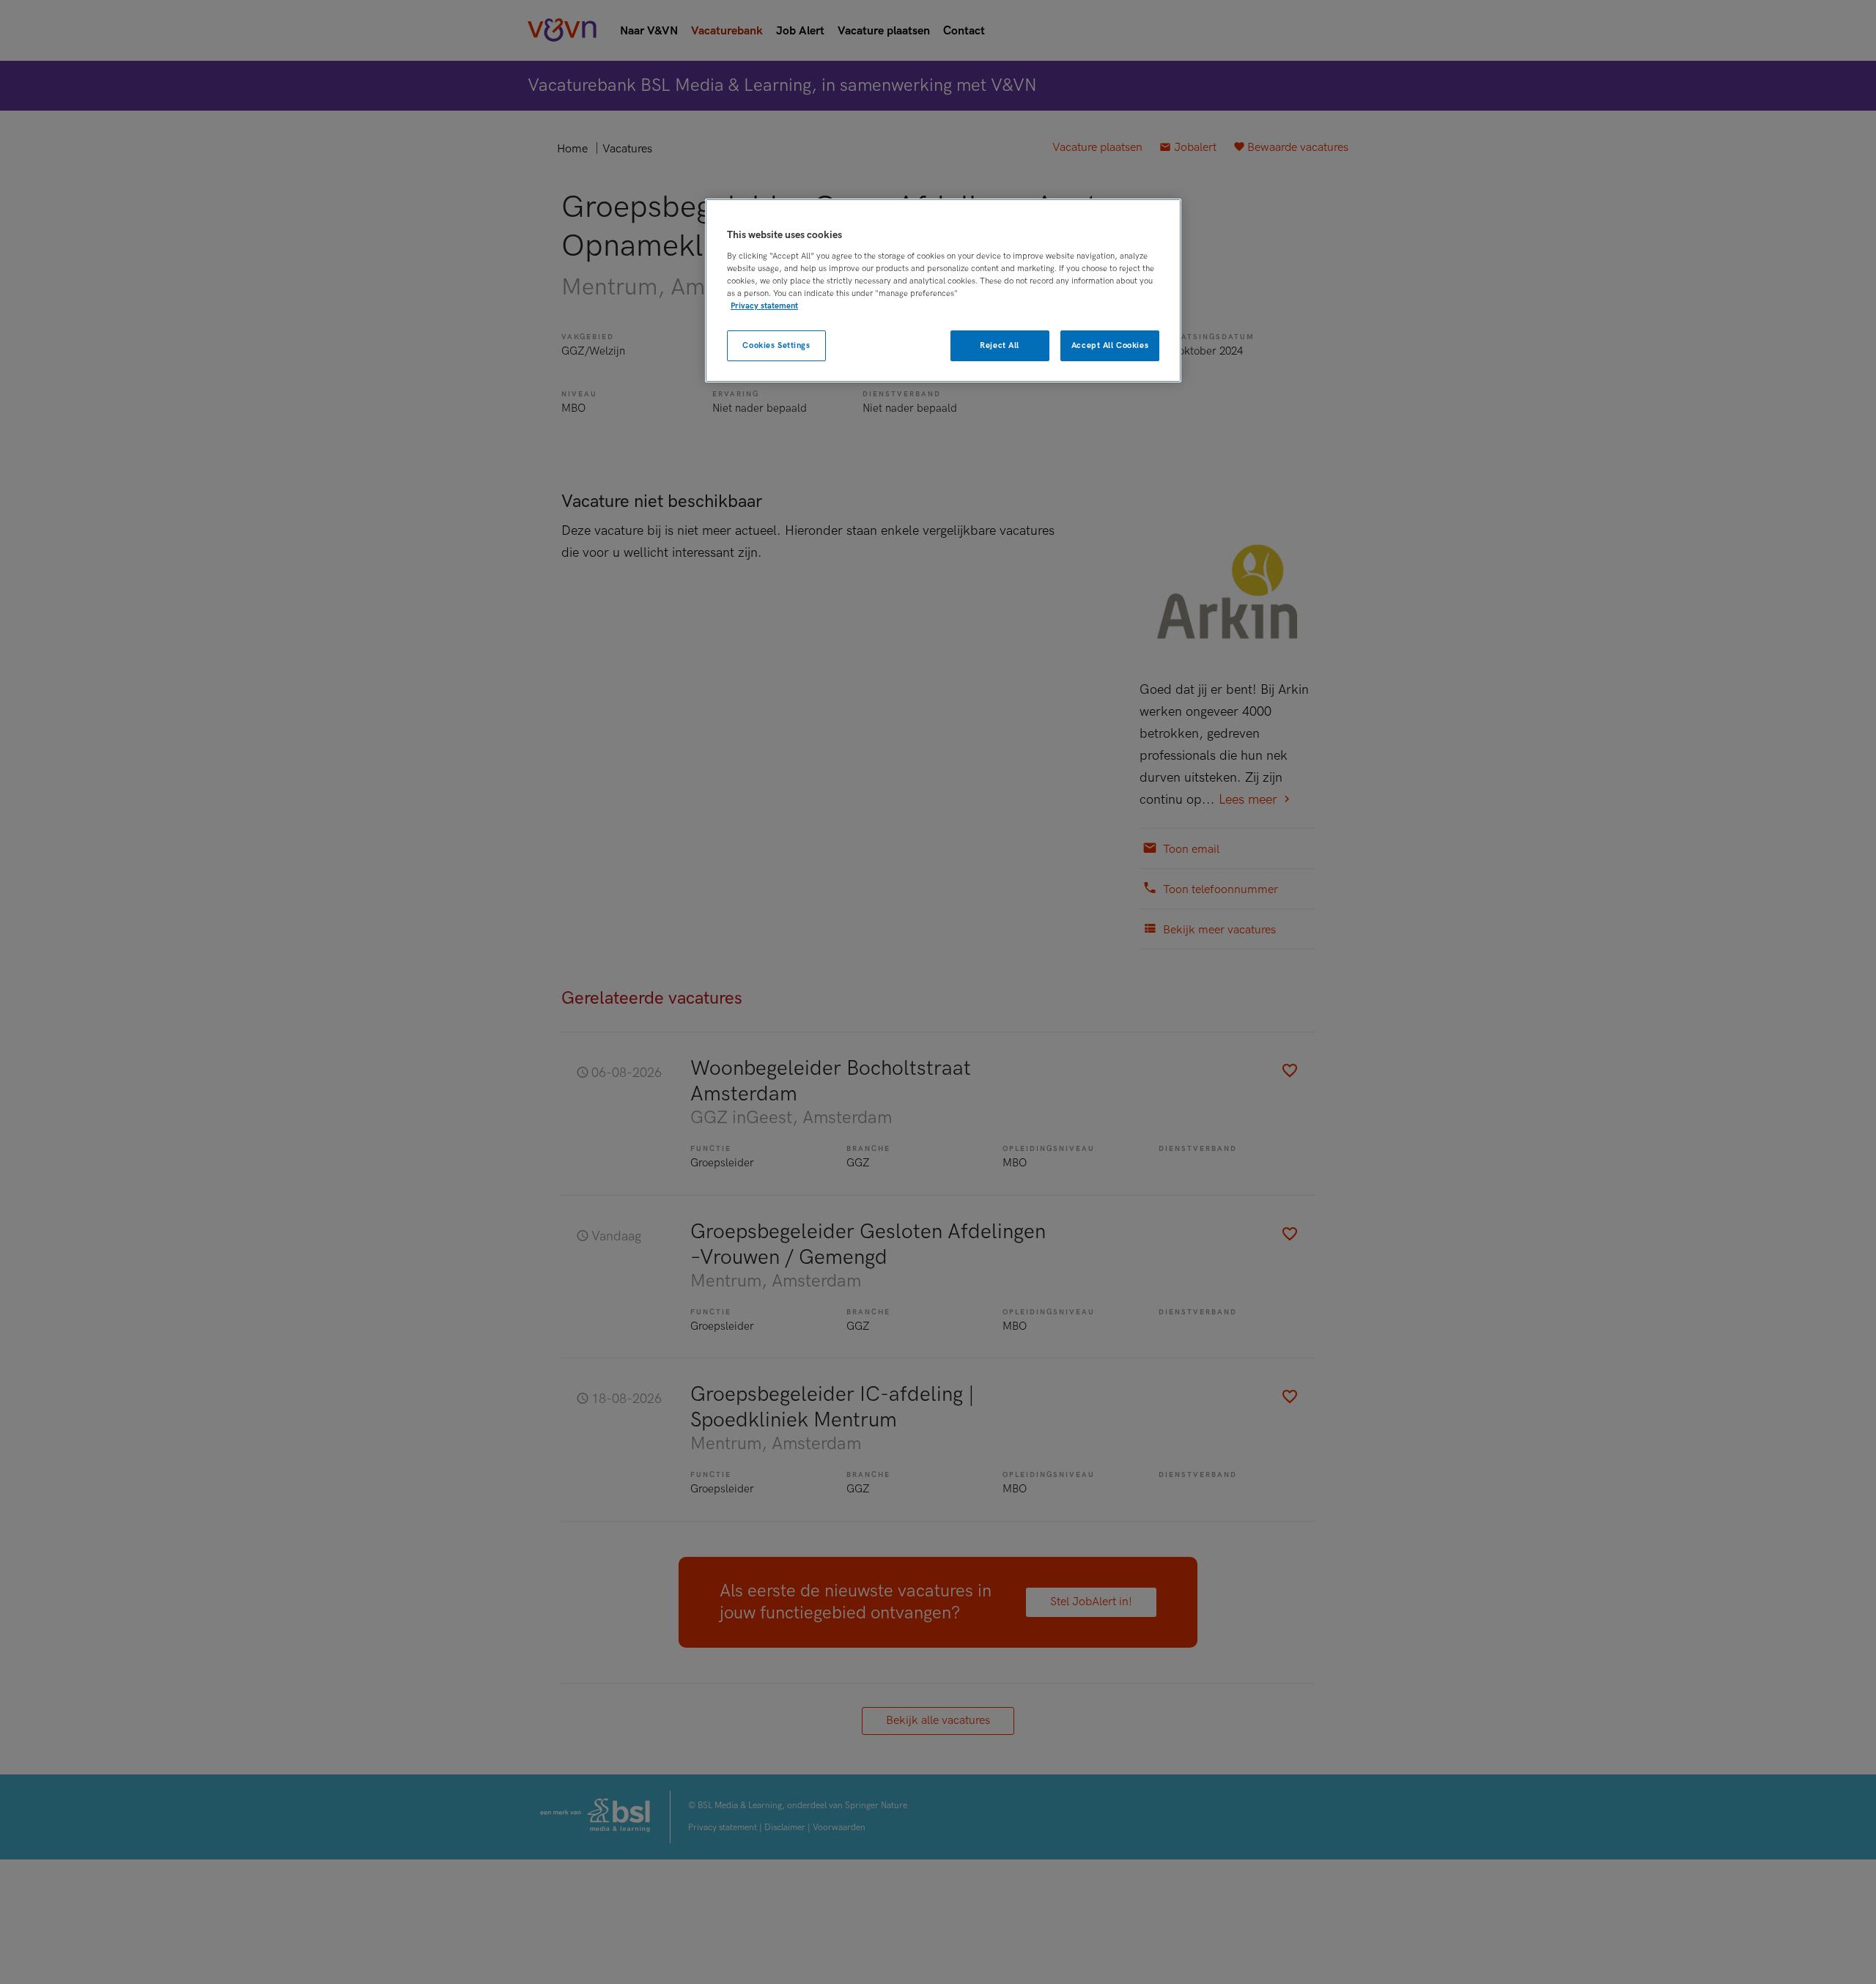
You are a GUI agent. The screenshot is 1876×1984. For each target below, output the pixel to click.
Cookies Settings (776, 345)
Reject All (1000, 345)
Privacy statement (764, 306)
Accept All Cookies (1110, 345)
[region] (943, 290)
